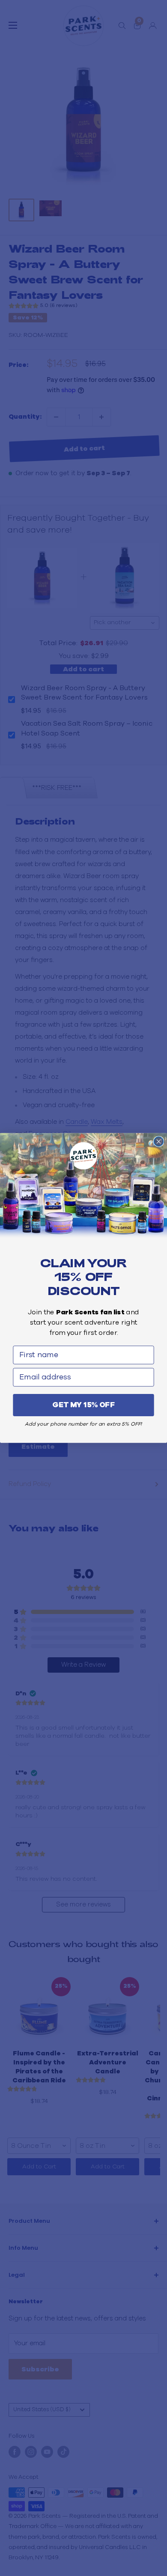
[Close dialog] (159, 1141)
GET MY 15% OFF (83, 1405)
